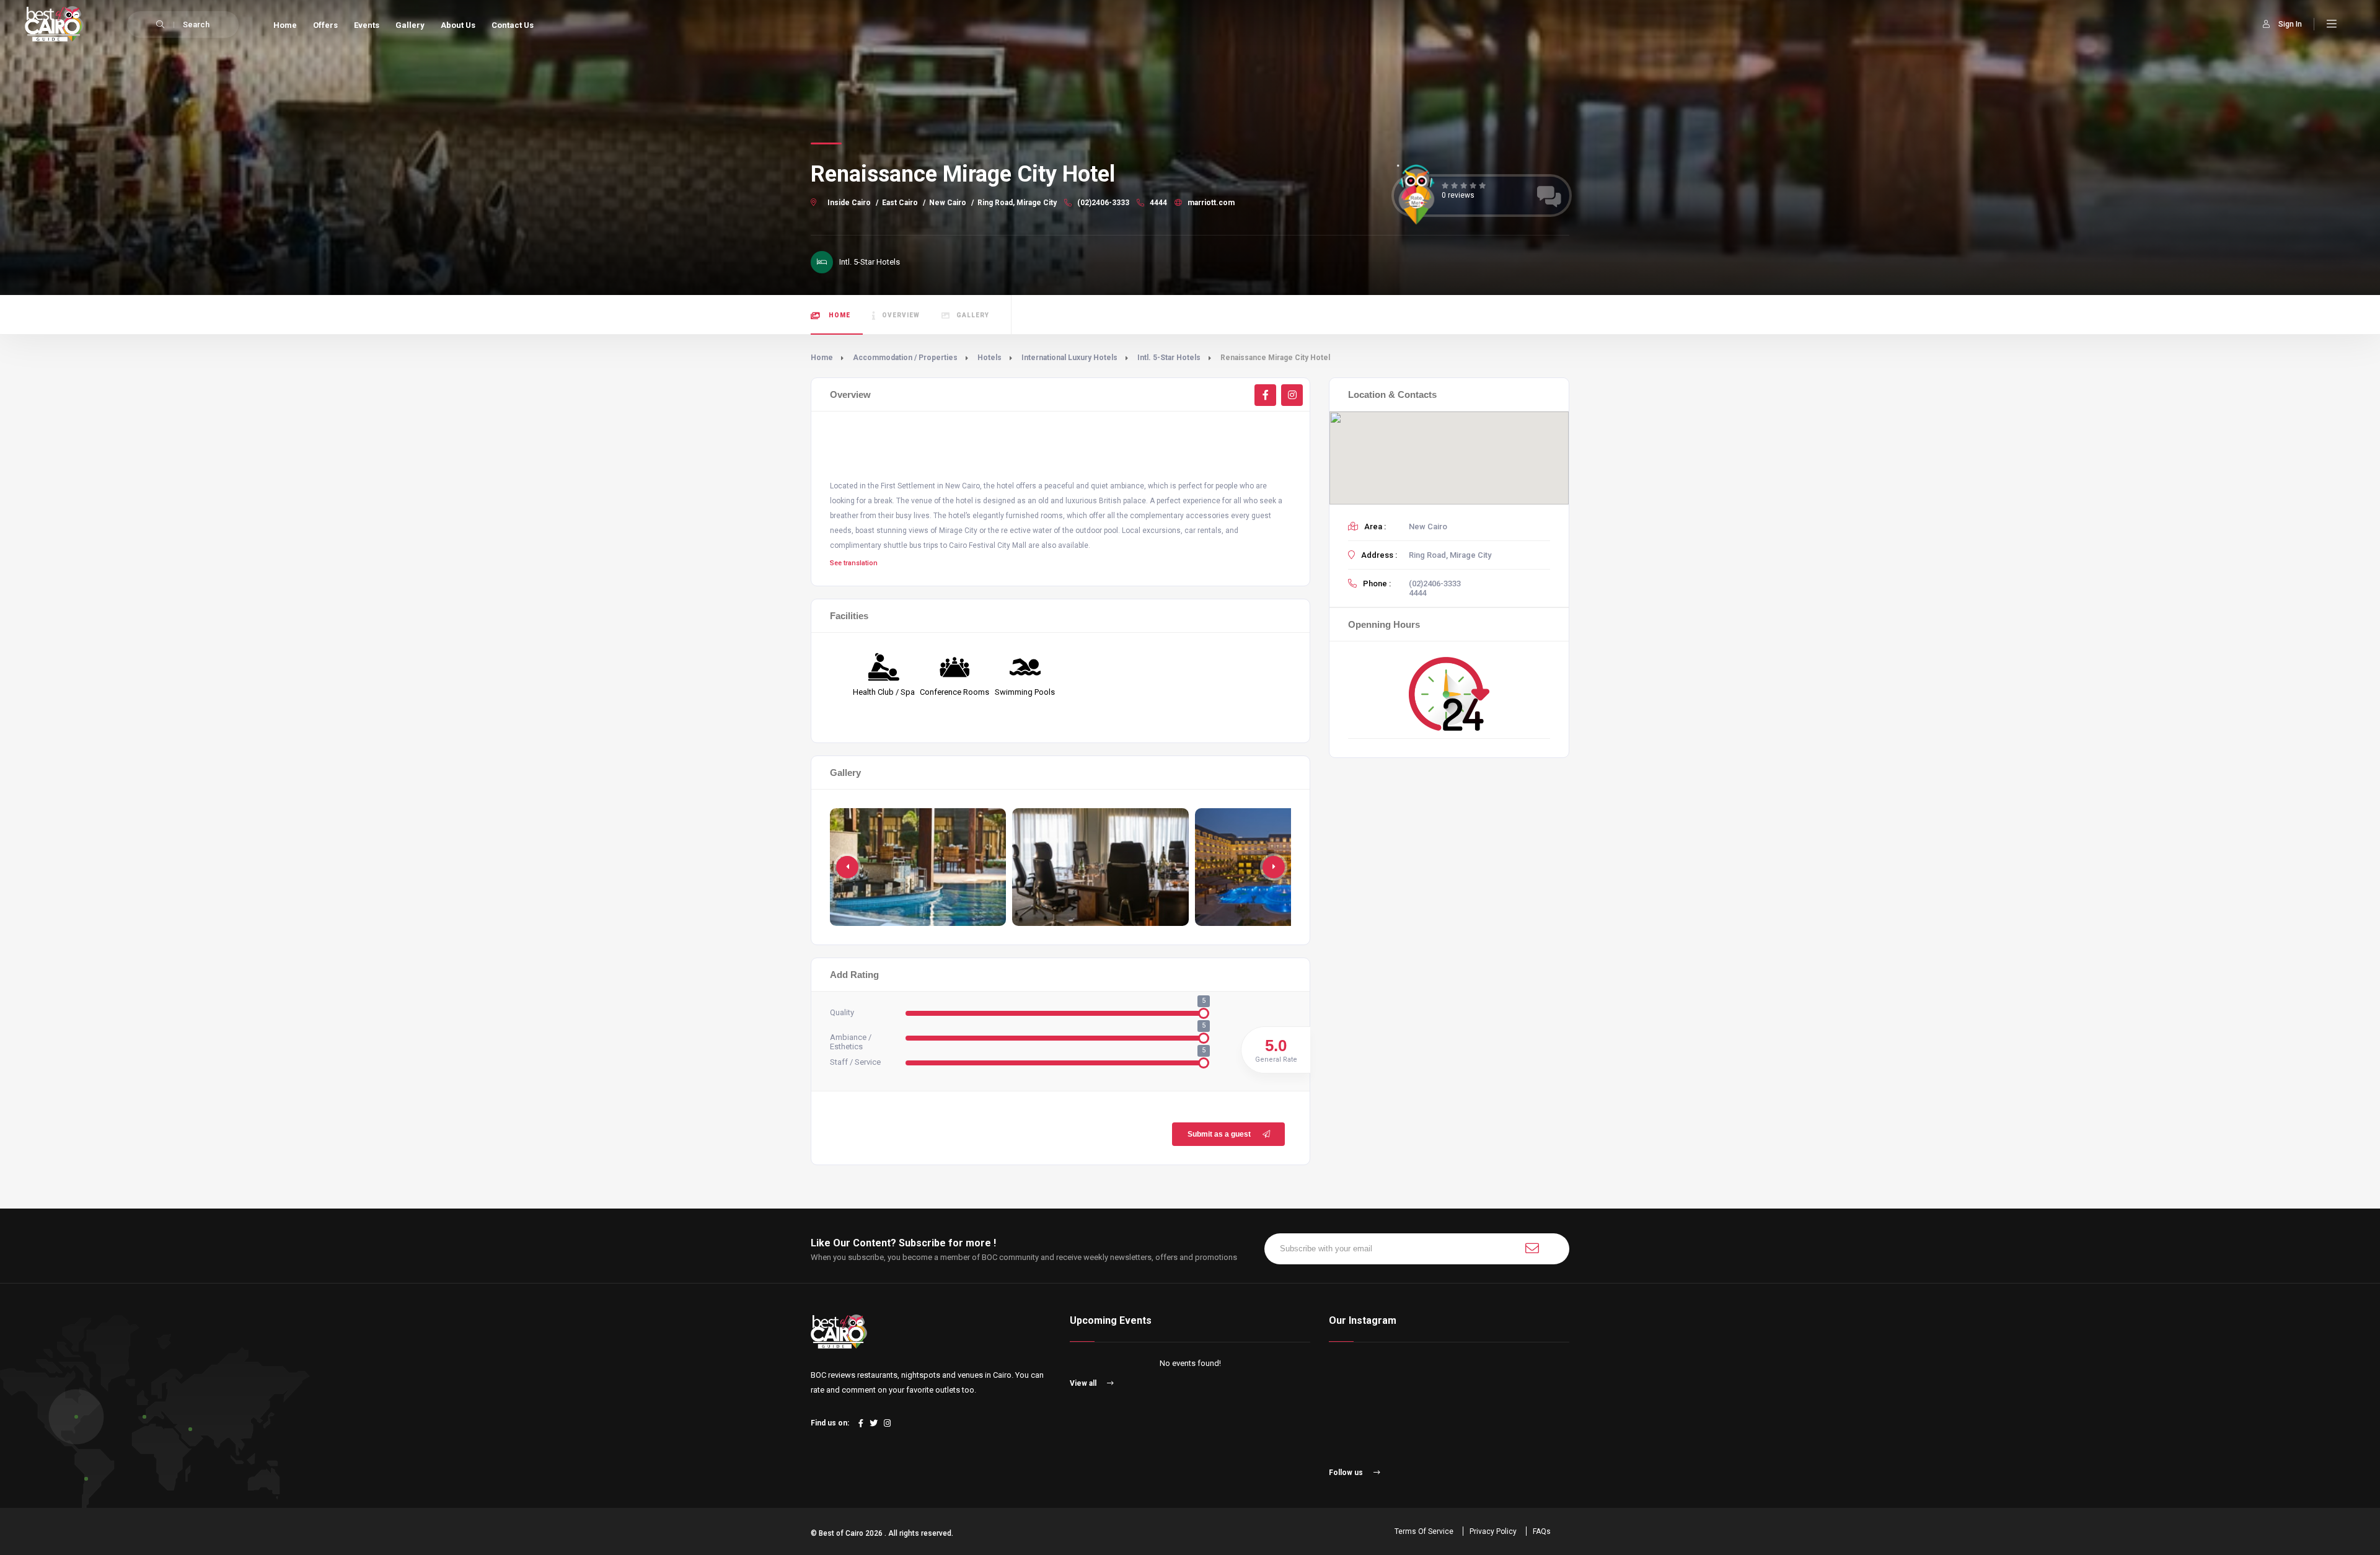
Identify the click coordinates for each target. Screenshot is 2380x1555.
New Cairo (948, 203)
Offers (325, 25)
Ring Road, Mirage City (1017, 203)
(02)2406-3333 (1102, 203)
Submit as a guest (1219, 1134)
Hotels (989, 358)
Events (367, 25)
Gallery (410, 25)
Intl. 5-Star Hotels (1169, 358)
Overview (901, 315)
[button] (1274, 867)
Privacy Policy (1493, 1531)
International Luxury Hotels (1069, 358)
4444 (1157, 203)
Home (285, 25)
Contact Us (513, 25)
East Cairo (900, 203)
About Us (458, 25)
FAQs (1542, 1531)
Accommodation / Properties (905, 358)
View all (1084, 1383)
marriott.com (1210, 203)
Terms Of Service (1424, 1531)
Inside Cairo (849, 203)
